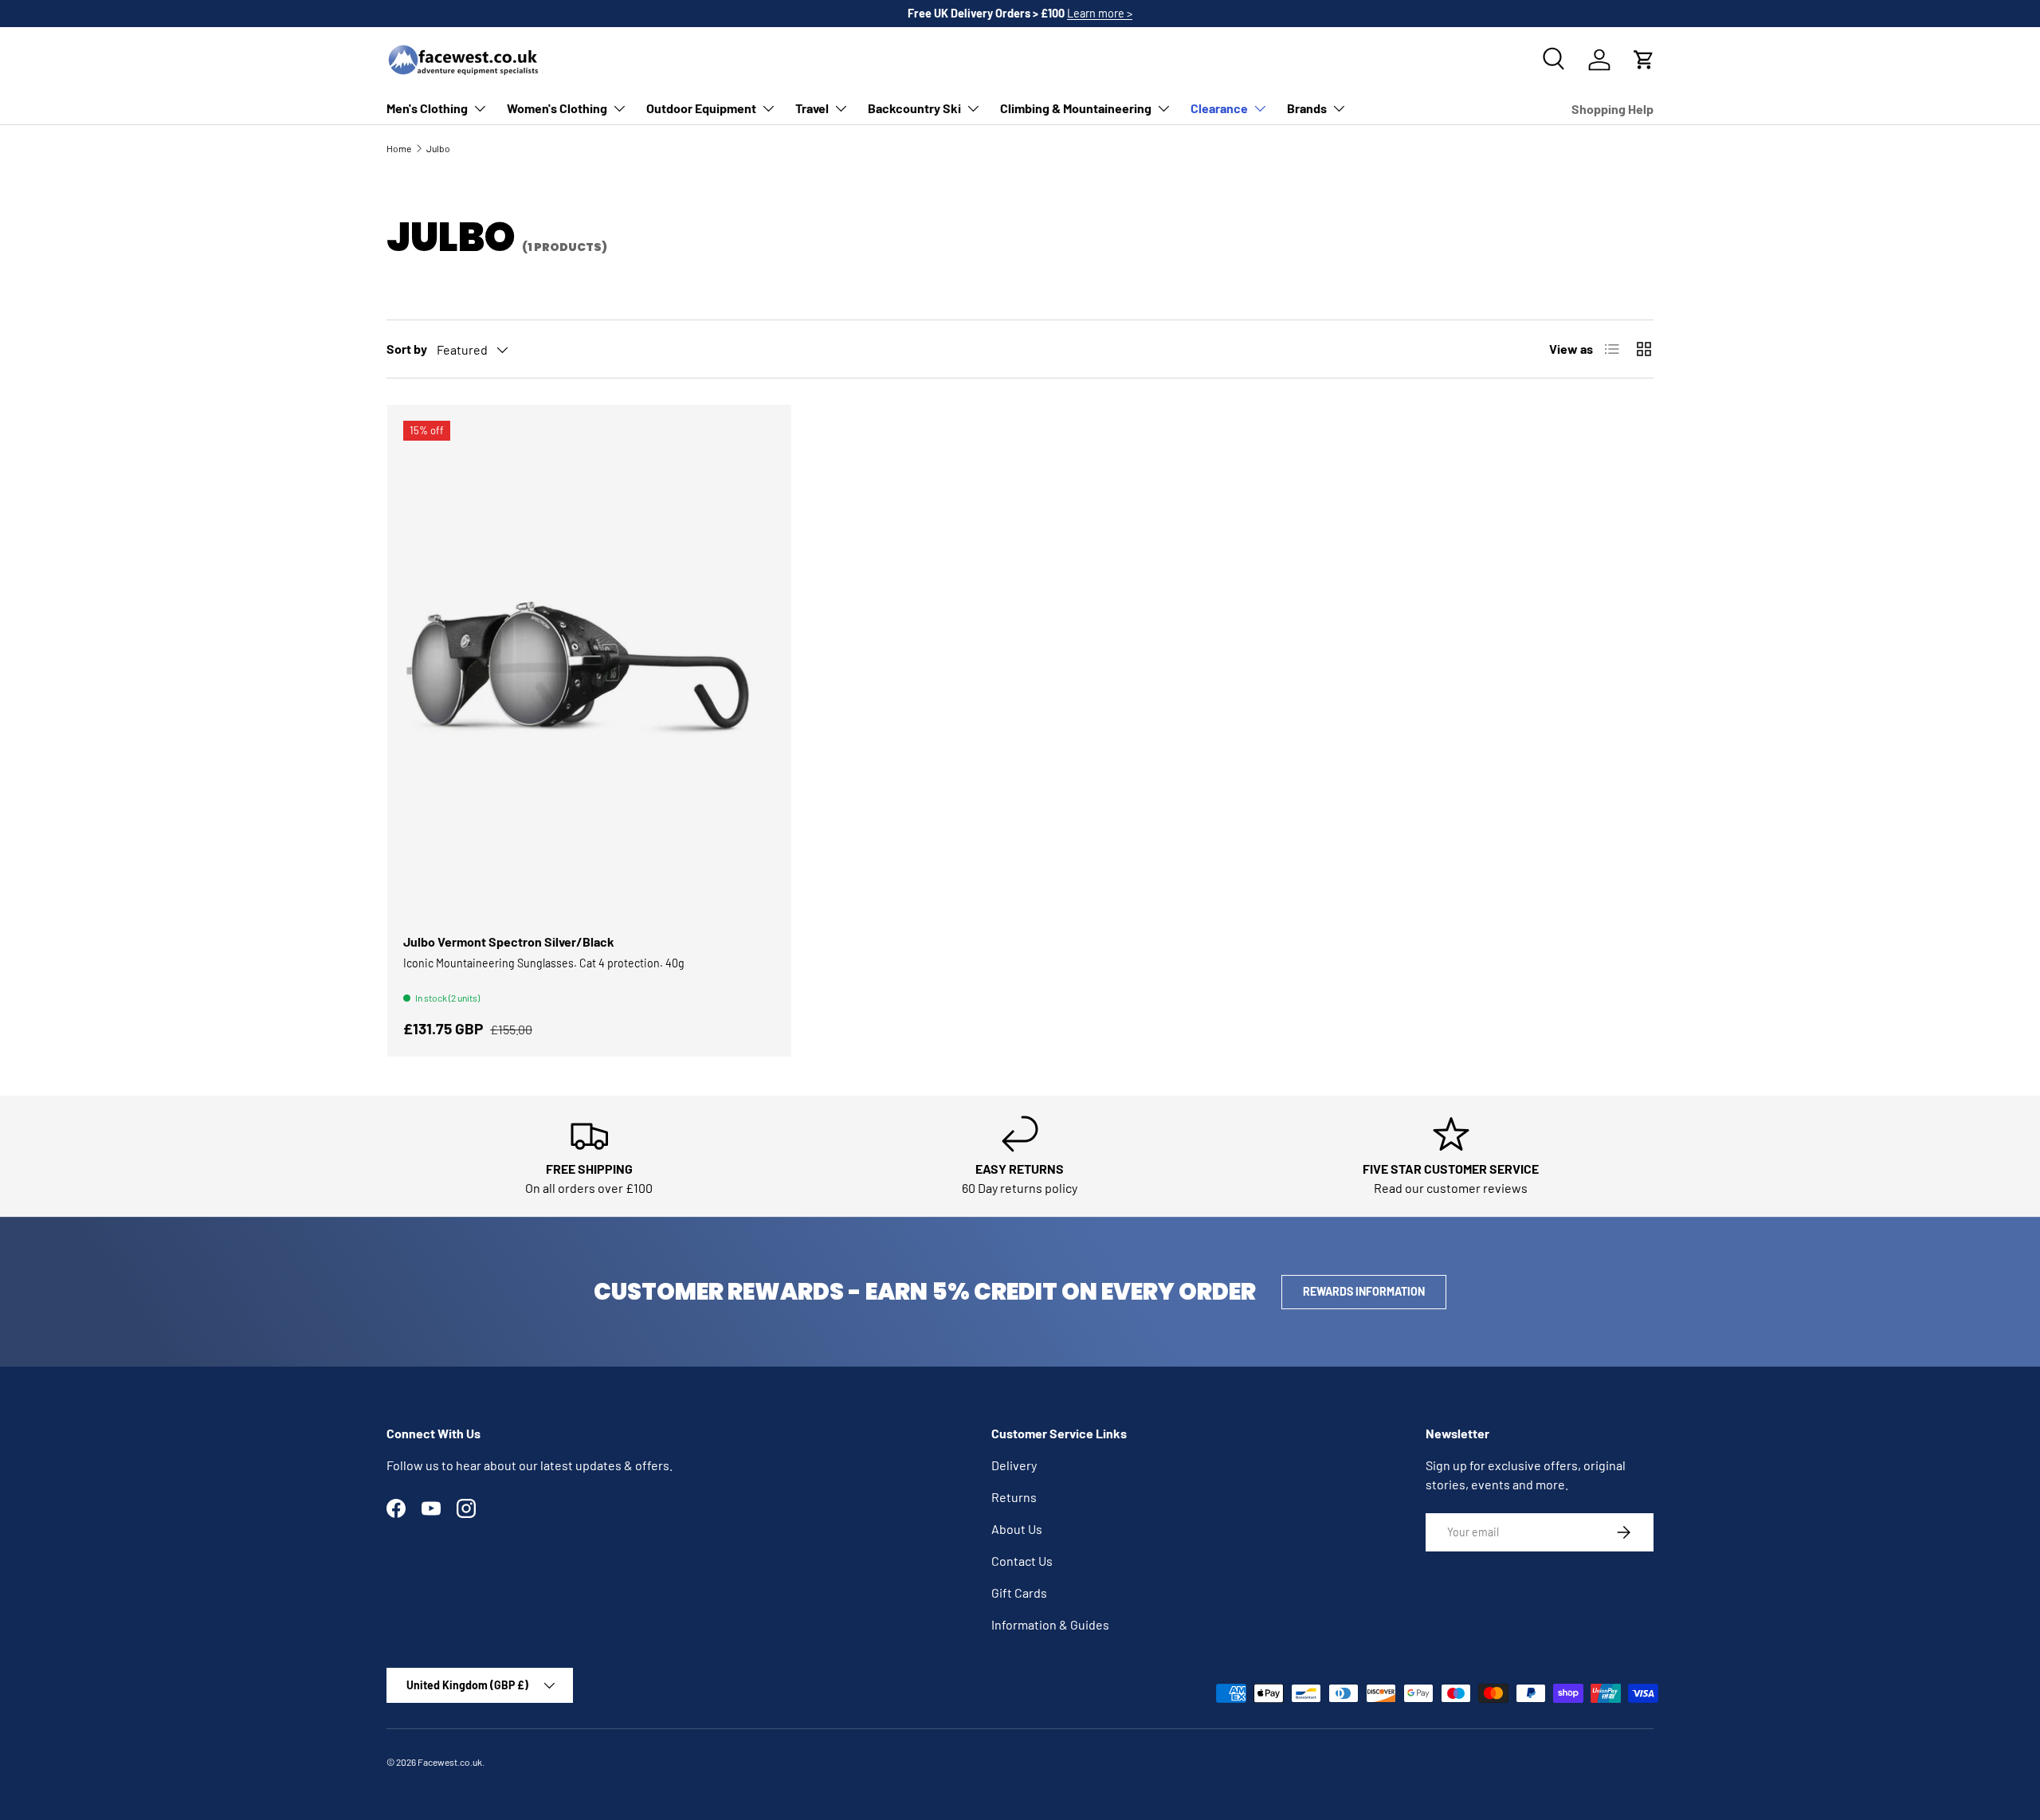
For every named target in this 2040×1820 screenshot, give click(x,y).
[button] (1644, 60)
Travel (812, 108)
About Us (1017, 1529)
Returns (1014, 1497)
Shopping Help (1612, 109)
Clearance (1219, 108)
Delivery (1014, 1465)
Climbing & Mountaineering (1076, 108)
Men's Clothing (427, 108)
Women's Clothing (557, 108)
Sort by (407, 349)
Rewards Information (1364, 1291)
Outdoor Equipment (701, 108)
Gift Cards (1019, 1592)
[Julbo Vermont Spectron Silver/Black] (589, 669)
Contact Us (1022, 1561)
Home (399, 148)
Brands (1307, 108)
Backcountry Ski (914, 108)
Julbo (438, 148)
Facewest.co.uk (450, 1762)
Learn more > (1100, 13)
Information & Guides (1050, 1624)
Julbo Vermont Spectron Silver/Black (509, 941)
